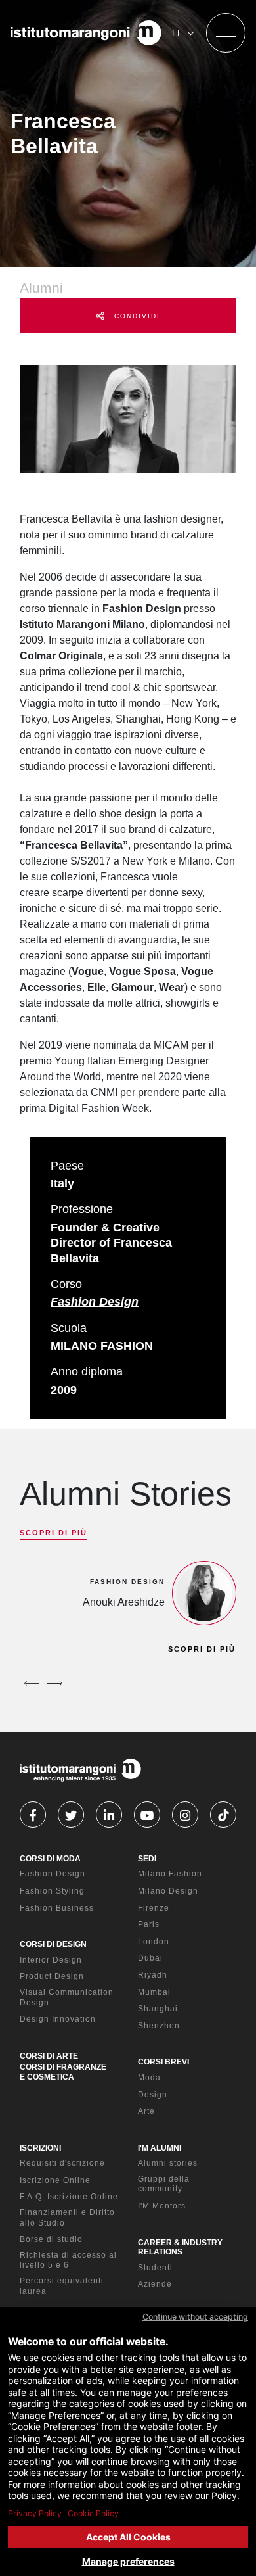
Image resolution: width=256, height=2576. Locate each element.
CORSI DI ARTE (49, 2056)
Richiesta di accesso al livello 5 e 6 (68, 2260)
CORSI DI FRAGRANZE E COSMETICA (63, 2072)
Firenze (154, 1908)
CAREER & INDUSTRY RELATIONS (180, 2247)
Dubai (150, 1958)
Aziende (155, 2284)
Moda (149, 2078)
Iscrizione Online (55, 2180)
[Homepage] (86, 33)
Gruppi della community (164, 2184)
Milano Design (168, 1891)
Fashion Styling (52, 1891)
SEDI (147, 1859)
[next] (54, 1683)
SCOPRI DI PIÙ (53, 1533)
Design (153, 2095)
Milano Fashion (170, 1874)
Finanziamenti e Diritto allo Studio (67, 2218)
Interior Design (51, 1960)
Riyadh (153, 1975)
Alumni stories (168, 2163)
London (154, 1942)
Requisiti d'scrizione (62, 2163)
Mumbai (154, 1992)
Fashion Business (57, 1908)
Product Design (52, 1976)
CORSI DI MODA (50, 1859)
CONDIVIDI (136, 316)
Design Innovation (58, 2019)
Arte (146, 2111)
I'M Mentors (162, 2206)
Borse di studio (51, 2239)
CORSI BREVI (163, 2062)
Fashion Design (95, 1302)
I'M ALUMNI (160, 2148)
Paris (149, 1924)
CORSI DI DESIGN (53, 1944)
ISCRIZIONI (40, 2148)
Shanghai (158, 2009)
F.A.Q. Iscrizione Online (69, 2197)
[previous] (32, 1683)
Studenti (155, 2268)
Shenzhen (159, 2026)
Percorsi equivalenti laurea (62, 2286)
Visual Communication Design (67, 1997)
